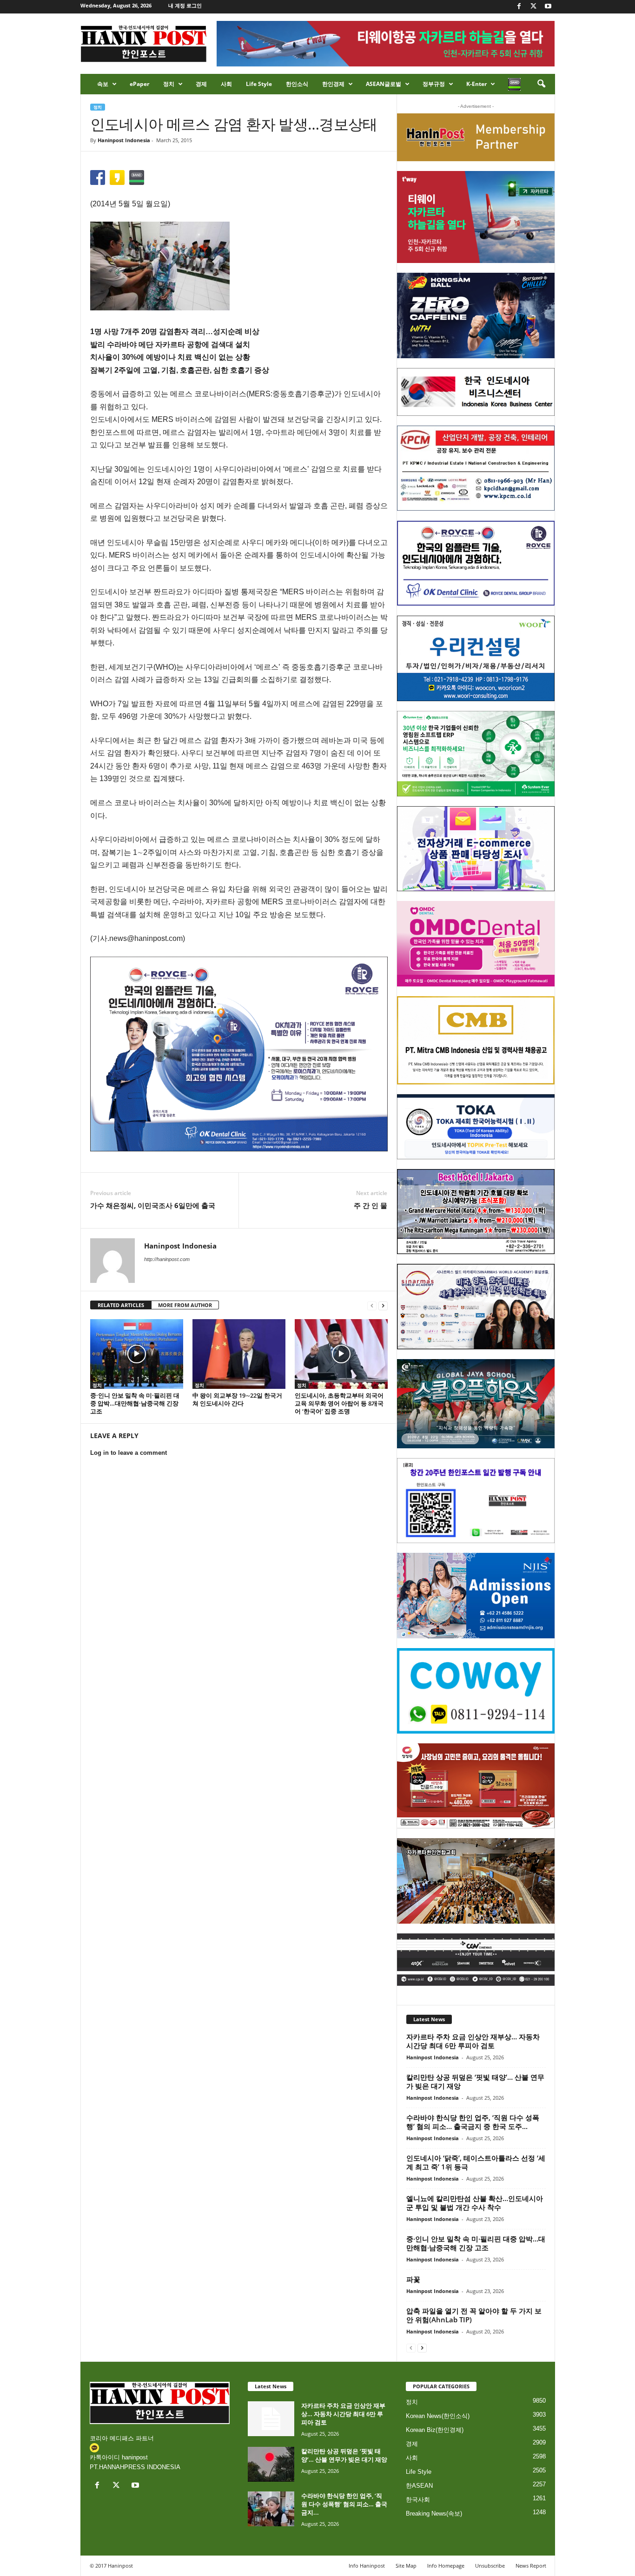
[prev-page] (372, 1305)
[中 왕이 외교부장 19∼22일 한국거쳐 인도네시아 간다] (239, 1354)
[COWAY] (476, 1691)
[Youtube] (548, 7)
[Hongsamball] (476, 315)
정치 (169, 84)
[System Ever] (476, 754)
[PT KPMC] (476, 468)
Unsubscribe (490, 2566)
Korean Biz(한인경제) (435, 2430)
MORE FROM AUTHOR (185, 1305)
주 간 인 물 (370, 1205)
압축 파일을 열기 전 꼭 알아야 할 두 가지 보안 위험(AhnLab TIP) (474, 2315)
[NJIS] (476, 1596)
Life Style (259, 84)
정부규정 (434, 84)
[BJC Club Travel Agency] (476, 1212)
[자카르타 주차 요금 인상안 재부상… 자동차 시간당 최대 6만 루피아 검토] (271, 2419)
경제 (201, 84)
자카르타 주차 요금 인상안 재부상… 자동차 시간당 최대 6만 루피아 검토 (473, 2041)
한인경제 (333, 84)
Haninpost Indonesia (124, 140)
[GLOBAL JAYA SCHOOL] (476, 1404)
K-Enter (476, 84)
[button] (541, 84)
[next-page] (383, 1305)
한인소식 (297, 84)
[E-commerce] (476, 849)
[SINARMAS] (476, 1307)
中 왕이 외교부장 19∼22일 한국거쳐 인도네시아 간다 (237, 1399)
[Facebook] (519, 7)
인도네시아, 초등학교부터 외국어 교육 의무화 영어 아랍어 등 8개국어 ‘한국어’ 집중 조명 (339, 1403)
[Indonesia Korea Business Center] (476, 392)
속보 (103, 84)
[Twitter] (534, 7)
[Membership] (476, 137)
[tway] (476, 217)
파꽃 (413, 2279)
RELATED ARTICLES (121, 1305)
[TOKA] (476, 1127)
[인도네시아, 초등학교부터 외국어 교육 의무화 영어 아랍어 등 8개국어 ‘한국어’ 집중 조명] (341, 1354)
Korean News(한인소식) (438, 2416)
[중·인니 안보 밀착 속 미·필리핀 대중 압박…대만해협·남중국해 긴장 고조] (137, 1354)
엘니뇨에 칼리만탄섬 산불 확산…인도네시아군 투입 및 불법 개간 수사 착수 (475, 2203)
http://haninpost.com (167, 1259)
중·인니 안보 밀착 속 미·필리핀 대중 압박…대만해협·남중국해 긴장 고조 (135, 1403)
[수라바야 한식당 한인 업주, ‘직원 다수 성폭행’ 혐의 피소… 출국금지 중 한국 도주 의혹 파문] (271, 2509)
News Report (531, 2566)
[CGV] (476, 1960)
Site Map (406, 2566)
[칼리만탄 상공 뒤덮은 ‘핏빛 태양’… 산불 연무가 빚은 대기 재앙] (271, 2464)
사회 (226, 84)
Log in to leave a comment (129, 1453)
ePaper (139, 84)
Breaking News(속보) (434, 2514)
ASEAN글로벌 (384, 84)
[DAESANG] (476, 1786)
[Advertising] (239, 1054)
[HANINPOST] (476, 1501)
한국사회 (418, 2500)
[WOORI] (476, 658)
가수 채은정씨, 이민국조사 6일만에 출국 (153, 1205)
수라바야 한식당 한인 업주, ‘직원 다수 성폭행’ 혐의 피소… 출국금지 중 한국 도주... (473, 2122)
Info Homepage (446, 2566)
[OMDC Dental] (476, 944)
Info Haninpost (367, 2566)
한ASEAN (419, 2486)
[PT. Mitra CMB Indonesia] (476, 1041)
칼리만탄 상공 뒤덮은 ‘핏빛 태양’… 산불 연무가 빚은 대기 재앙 (475, 2081)
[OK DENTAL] (476, 563)
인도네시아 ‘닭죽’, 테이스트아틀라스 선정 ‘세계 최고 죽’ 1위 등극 (476, 2162)
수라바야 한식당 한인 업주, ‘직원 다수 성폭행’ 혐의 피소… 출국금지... (344, 2504)
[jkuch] (476, 1881)
